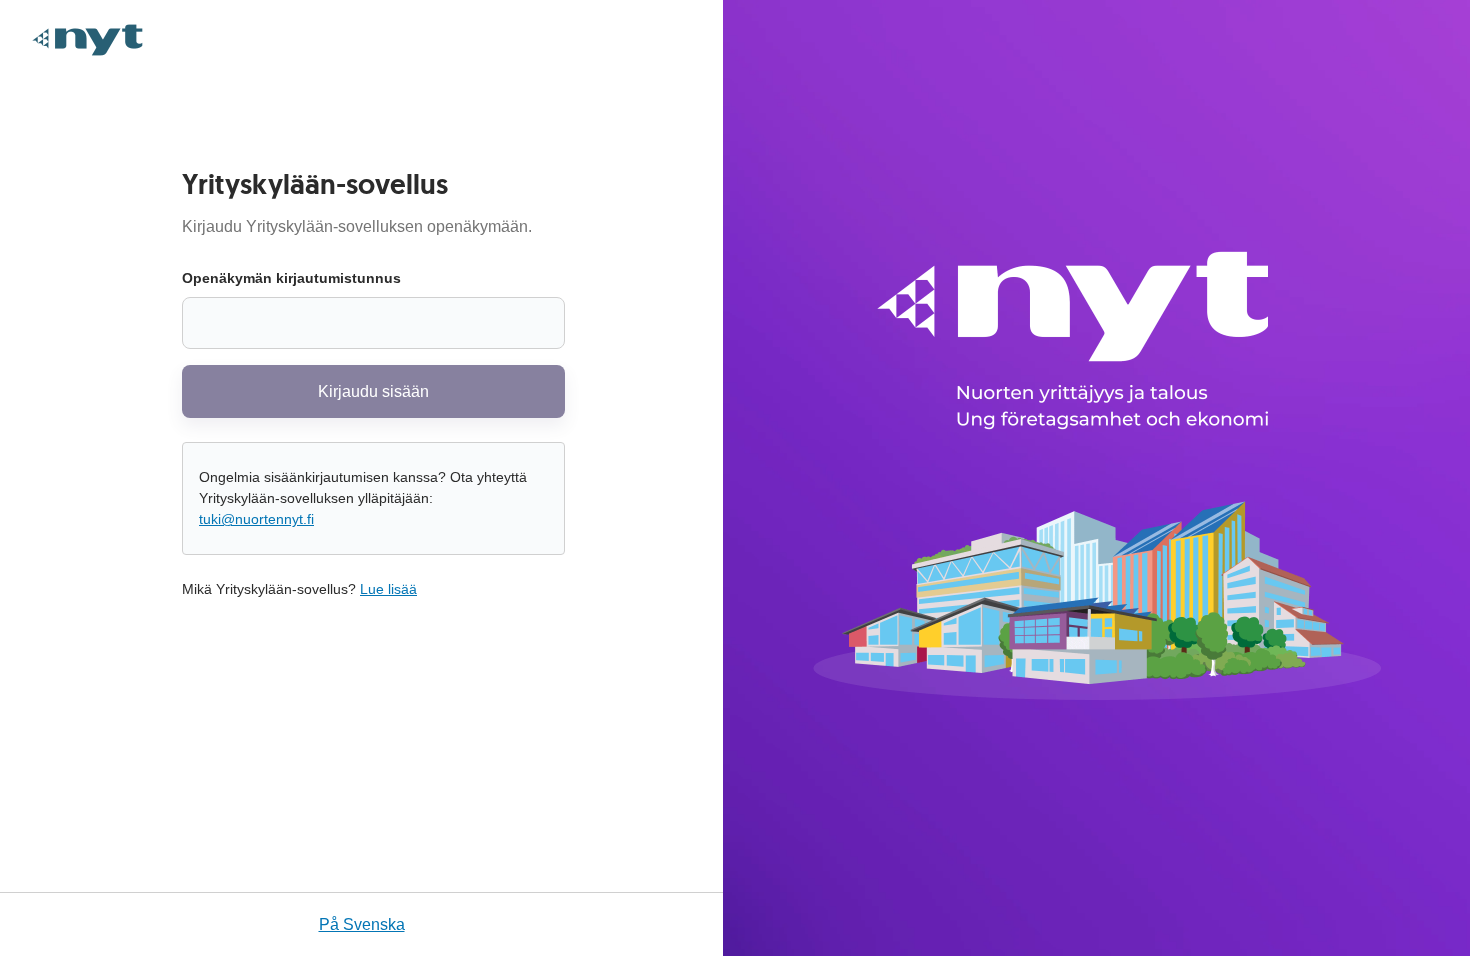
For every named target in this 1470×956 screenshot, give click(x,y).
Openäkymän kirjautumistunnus (291, 278)
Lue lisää (388, 589)
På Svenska (362, 924)
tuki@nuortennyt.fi (256, 519)
